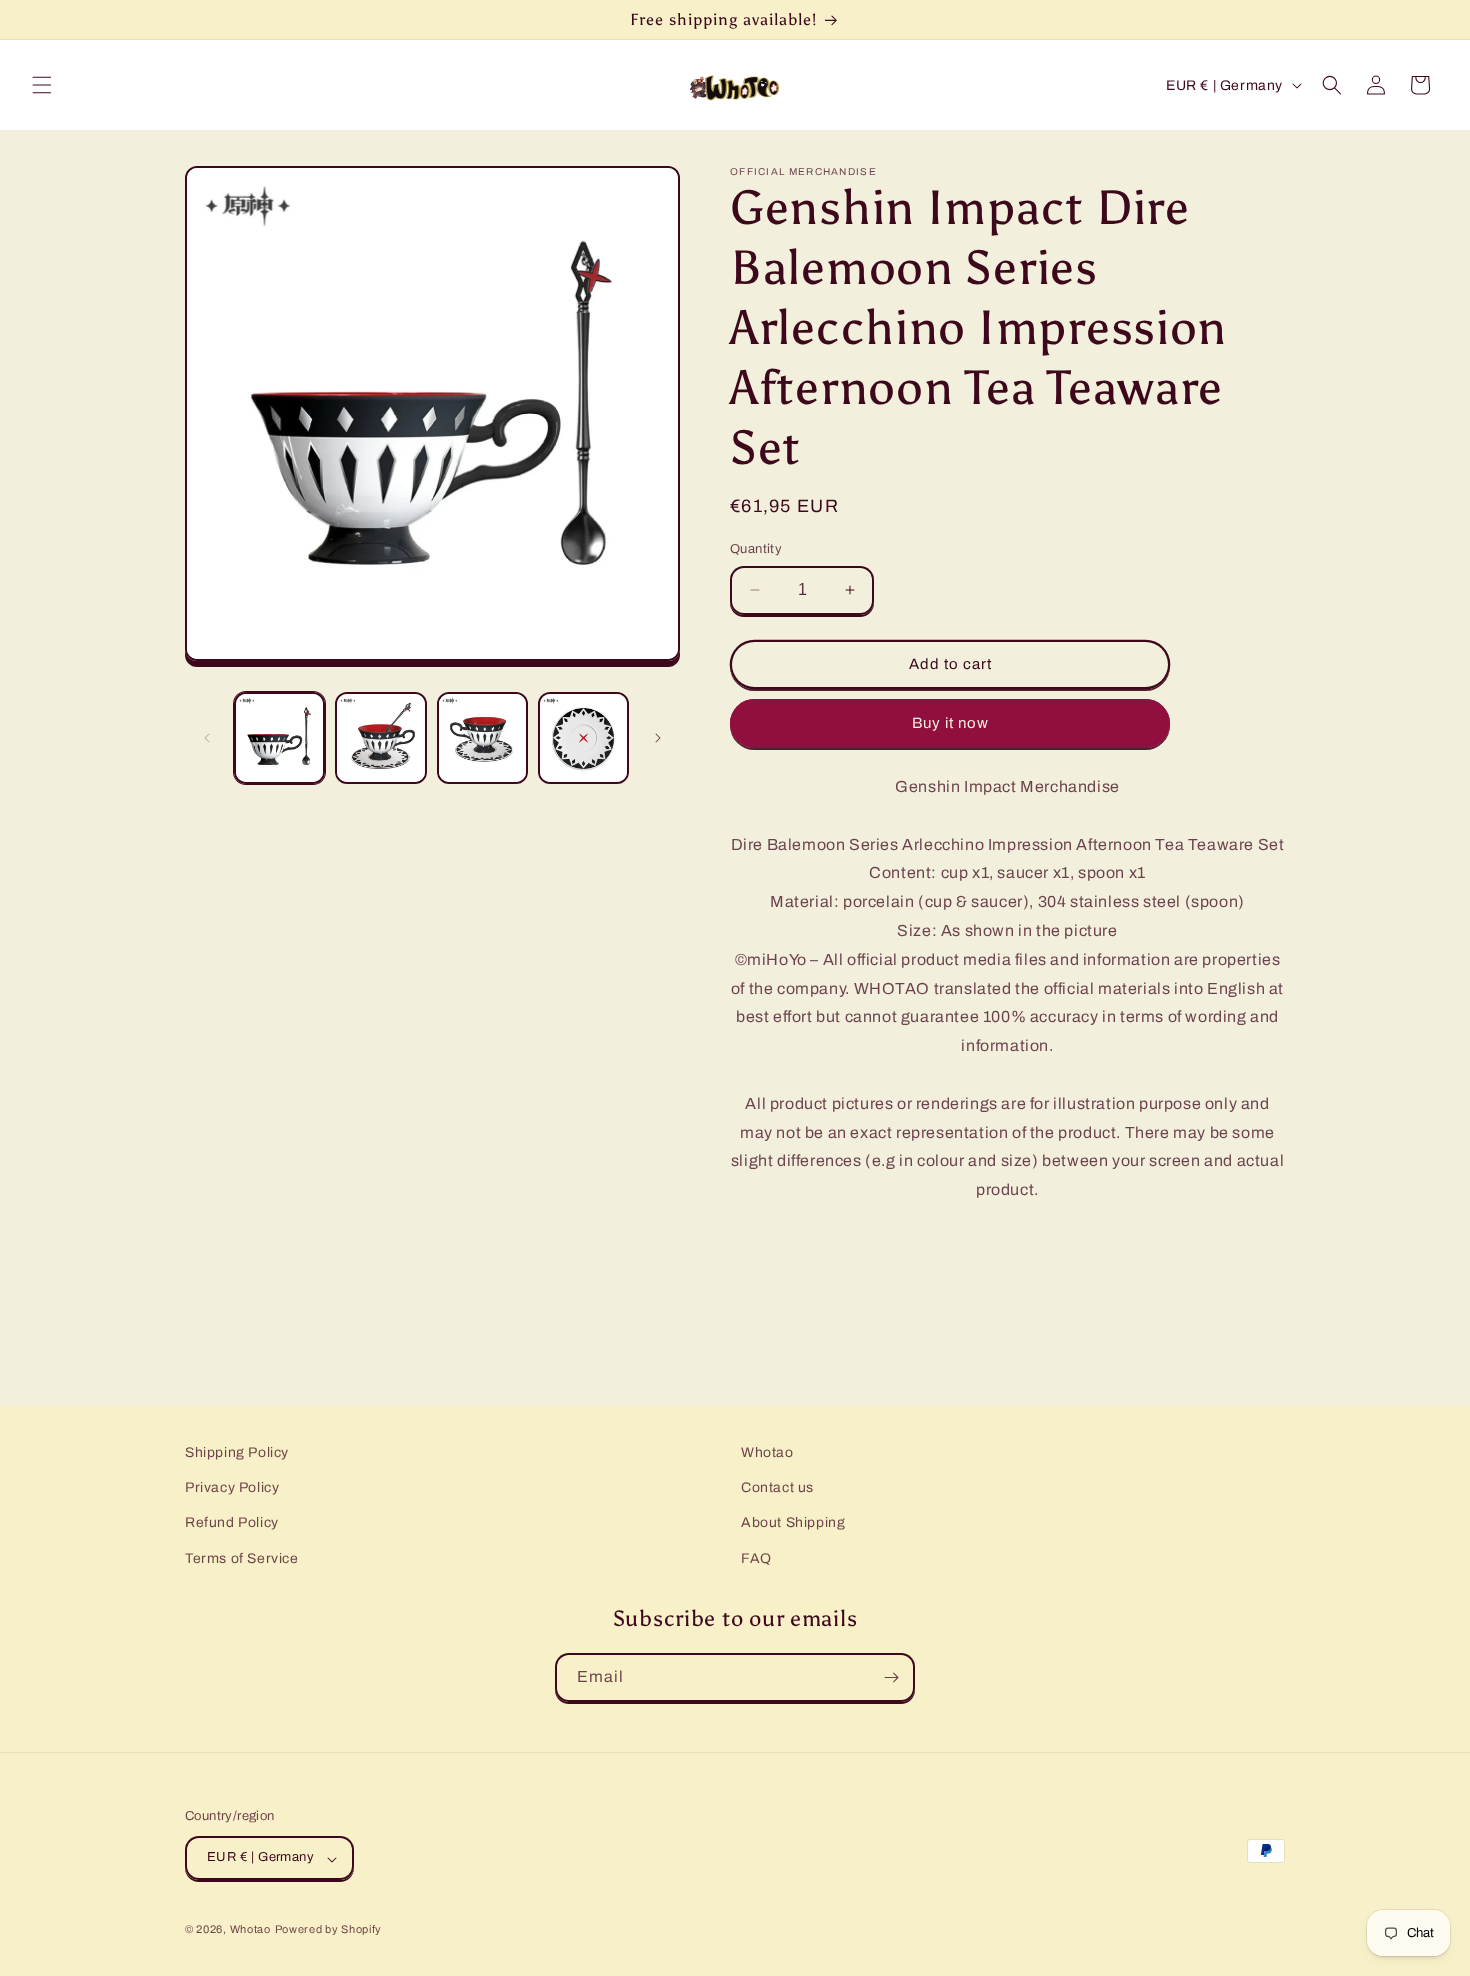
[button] (42, 85)
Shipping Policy (237, 1452)
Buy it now (950, 723)
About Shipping (793, 1523)
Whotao (767, 1452)
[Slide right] (658, 738)
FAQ (756, 1558)
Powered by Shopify (329, 1930)
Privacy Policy (232, 1488)
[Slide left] (207, 738)
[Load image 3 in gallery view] (482, 737)
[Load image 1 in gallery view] (279, 737)
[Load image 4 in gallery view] (583, 737)
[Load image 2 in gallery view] (380, 737)
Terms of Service (242, 1558)
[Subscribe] (891, 1677)
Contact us (777, 1488)
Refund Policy (232, 1523)
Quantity (756, 549)
